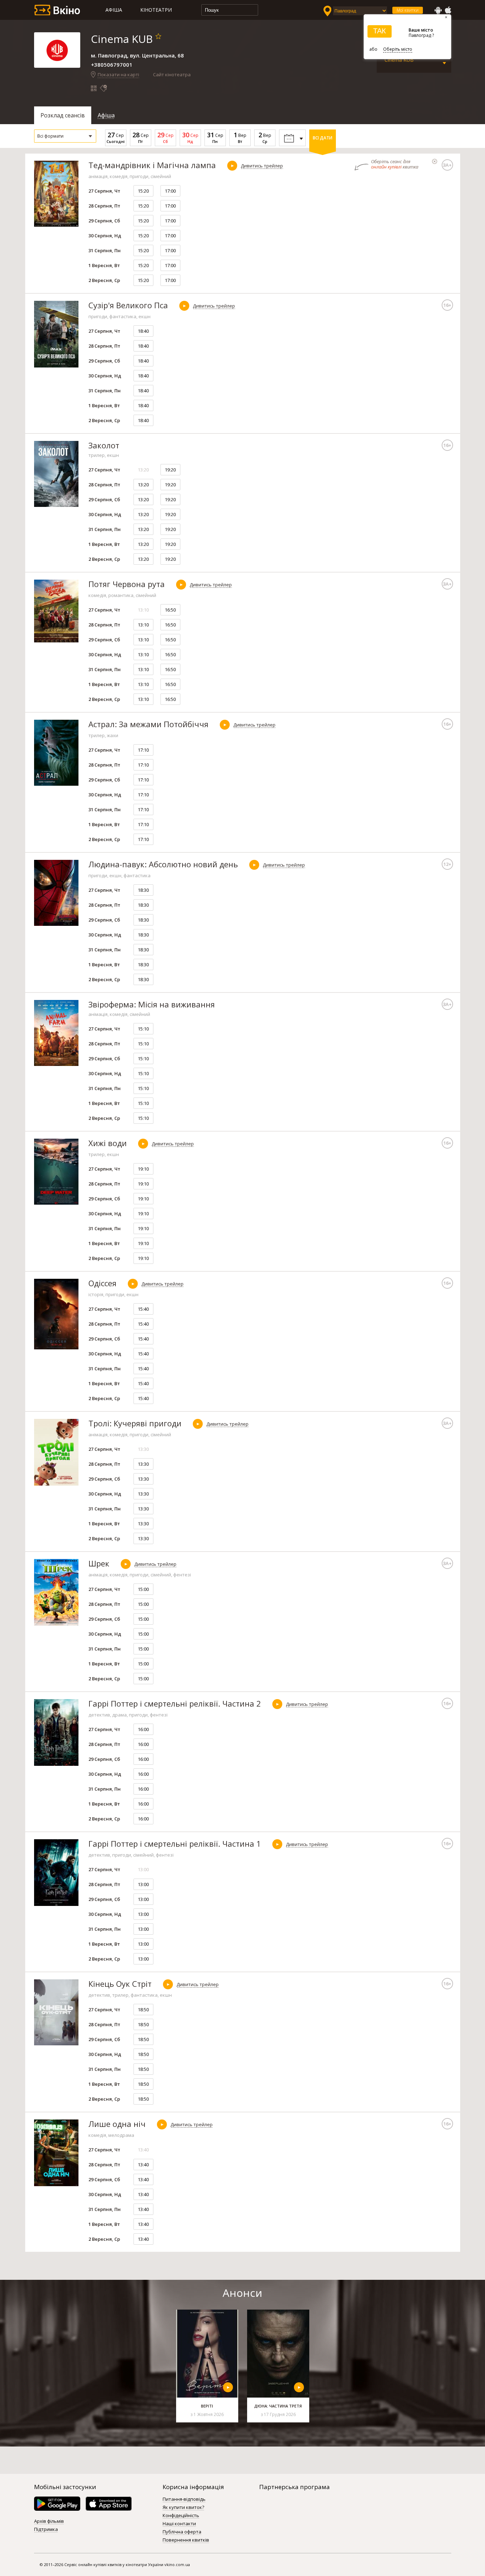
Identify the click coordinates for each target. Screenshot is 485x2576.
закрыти (435, 161)
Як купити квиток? (183, 2508)
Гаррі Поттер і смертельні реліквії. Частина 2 (175, 1703)
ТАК (380, 31)
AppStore (448, 10)
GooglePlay (438, 10)
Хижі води (108, 1143)
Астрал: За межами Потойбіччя (148, 724)
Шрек (99, 1563)
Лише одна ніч (117, 2124)
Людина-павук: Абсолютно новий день (163, 864)
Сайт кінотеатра (172, 74)
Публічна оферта (182, 2532)
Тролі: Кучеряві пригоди (135, 1423)
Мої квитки (408, 10)
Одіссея (102, 1283)
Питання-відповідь (184, 2499)
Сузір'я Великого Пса (128, 305)
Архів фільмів (49, 2521)
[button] (65, 136)
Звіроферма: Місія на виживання (152, 1004)
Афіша (114, 10)
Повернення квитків (186, 2540)
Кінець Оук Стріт (120, 1984)
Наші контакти (179, 2524)
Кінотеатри (156, 10)
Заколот (104, 445)
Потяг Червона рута (127, 584)
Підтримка (46, 2530)
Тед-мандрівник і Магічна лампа (152, 165)
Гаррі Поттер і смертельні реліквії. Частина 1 (175, 1843)
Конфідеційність (181, 2516)
